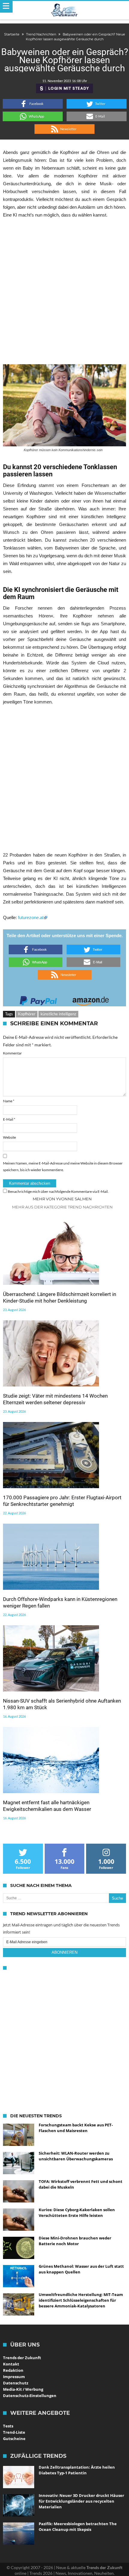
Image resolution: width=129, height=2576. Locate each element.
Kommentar (12, 1053)
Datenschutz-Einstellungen (30, 2396)
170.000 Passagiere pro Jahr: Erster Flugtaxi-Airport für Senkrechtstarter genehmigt (62, 1501)
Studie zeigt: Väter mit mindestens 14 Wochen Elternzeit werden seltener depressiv (55, 1399)
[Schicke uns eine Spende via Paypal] (38, 999)
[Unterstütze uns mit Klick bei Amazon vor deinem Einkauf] (91, 999)
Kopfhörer (27, 1014)
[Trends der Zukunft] (65, 10)
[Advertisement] (64, 291)
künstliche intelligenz (58, 1014)
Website (9, 1137)
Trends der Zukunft (22, 2358)
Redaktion (13, 2370)
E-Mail (9, 1119)
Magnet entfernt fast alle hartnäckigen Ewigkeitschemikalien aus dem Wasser (47, 1806)
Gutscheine (14, 2439)
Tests (8, 2426)
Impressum (14, 2377)
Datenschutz (16, 2383)
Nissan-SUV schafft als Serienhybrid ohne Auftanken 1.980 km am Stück (62, 1704)
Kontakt (11, 2364)
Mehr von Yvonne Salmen (62, 1199)
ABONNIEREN (64, 1952)
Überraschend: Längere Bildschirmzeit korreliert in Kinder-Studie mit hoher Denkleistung (60, 1297)
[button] (33, 104)
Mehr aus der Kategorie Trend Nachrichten (62, 1207)
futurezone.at (31, 917)
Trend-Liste (14, 2432)
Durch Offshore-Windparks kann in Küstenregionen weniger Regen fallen (60, 1602)
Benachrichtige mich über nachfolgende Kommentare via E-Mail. (58, 1191)
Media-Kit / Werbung (23, 2389)
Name (9, 1101)
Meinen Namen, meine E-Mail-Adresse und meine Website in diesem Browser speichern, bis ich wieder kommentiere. (63, 1166)
